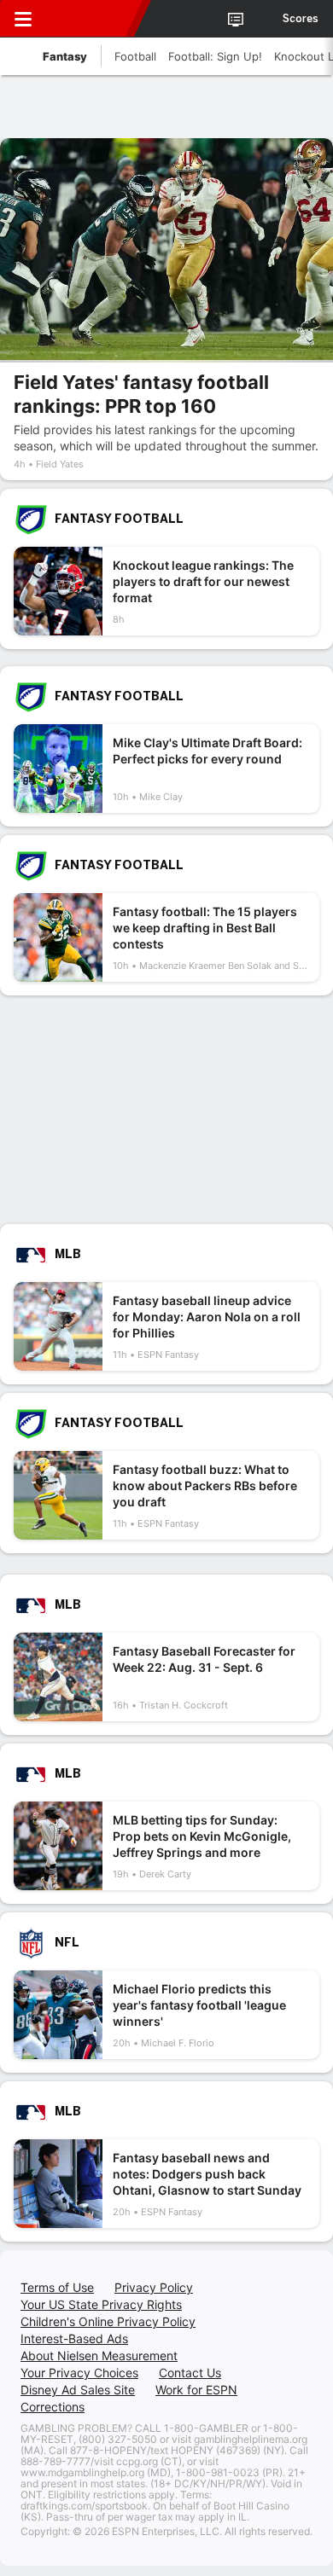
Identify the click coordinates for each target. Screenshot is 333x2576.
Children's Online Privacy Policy (108, 2321)
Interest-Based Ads (74, 2338)
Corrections (53, 2407)
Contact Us (190, 2373)
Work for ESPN (196, 2390)
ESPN (91, 19)
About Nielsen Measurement (99, 2356)
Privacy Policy (154, 2287)
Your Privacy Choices (79, 2373)
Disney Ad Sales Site (78, 2390)
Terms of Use (57, 2287)
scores (301, 19)
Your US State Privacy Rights (101, 2304)
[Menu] (23, 19)
